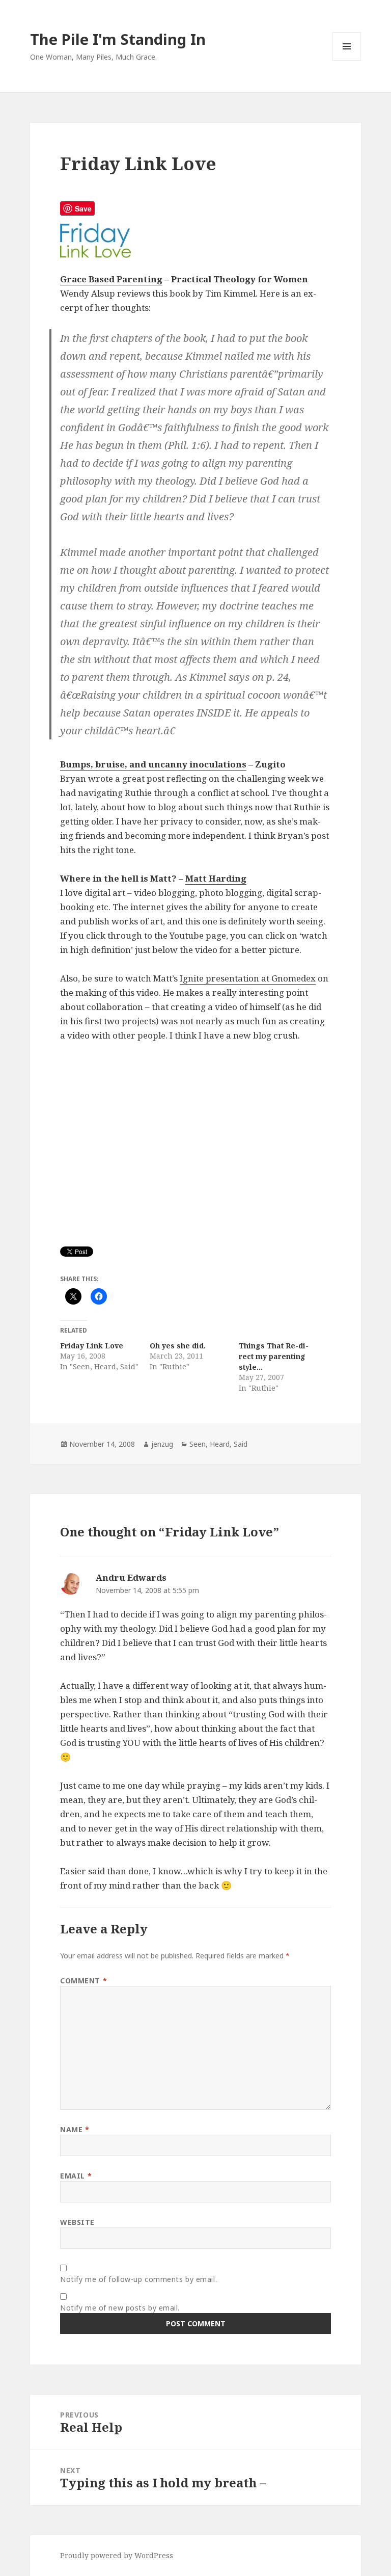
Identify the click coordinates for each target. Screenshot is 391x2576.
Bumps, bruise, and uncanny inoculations (153, 764)
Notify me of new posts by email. (120, 2308)
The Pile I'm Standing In (118, 39)
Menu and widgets (347, 60)
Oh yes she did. (178, 1346)
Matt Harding (216, 878)
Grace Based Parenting (111, 279)
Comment (83, 1981)
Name (75, 2129)
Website (77, 2222)
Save (83, 208)
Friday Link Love (92, 1346)
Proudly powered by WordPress (117, 2555)
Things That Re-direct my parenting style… (274, 1356)
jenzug (162, 1444)
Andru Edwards (131, 1577)
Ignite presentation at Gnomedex (248, 978)
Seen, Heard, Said (218, 1444)
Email (76, 2176)
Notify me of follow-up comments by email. (138, 2279)
